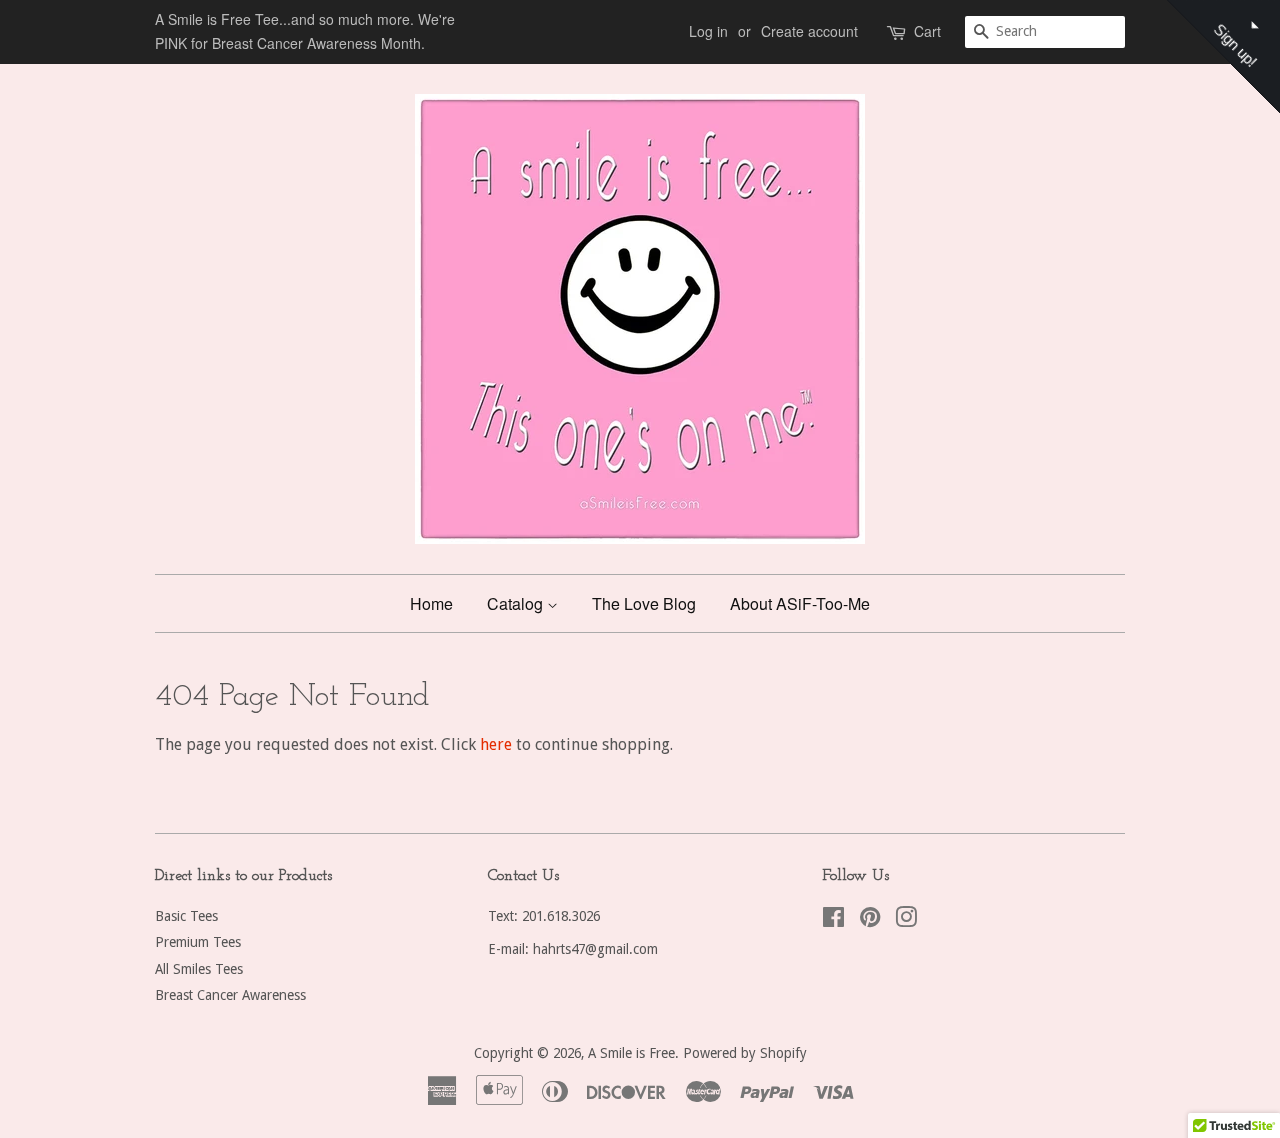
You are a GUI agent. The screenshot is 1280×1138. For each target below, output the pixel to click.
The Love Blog (644, 603)
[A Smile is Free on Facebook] (833, 921)
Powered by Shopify (745, 1053)
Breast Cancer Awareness (230, 995)
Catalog (517, 603)
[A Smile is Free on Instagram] (906, 921)
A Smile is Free (631, 1053)
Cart (927, 31)
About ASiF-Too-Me (800, 603)
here (496, 744)
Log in (708, 31)
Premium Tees (198, 942)
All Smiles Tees (199, 969)
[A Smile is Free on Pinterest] (870, 921)
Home (431, 603)
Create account (809, 31)
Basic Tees (186, 916)
